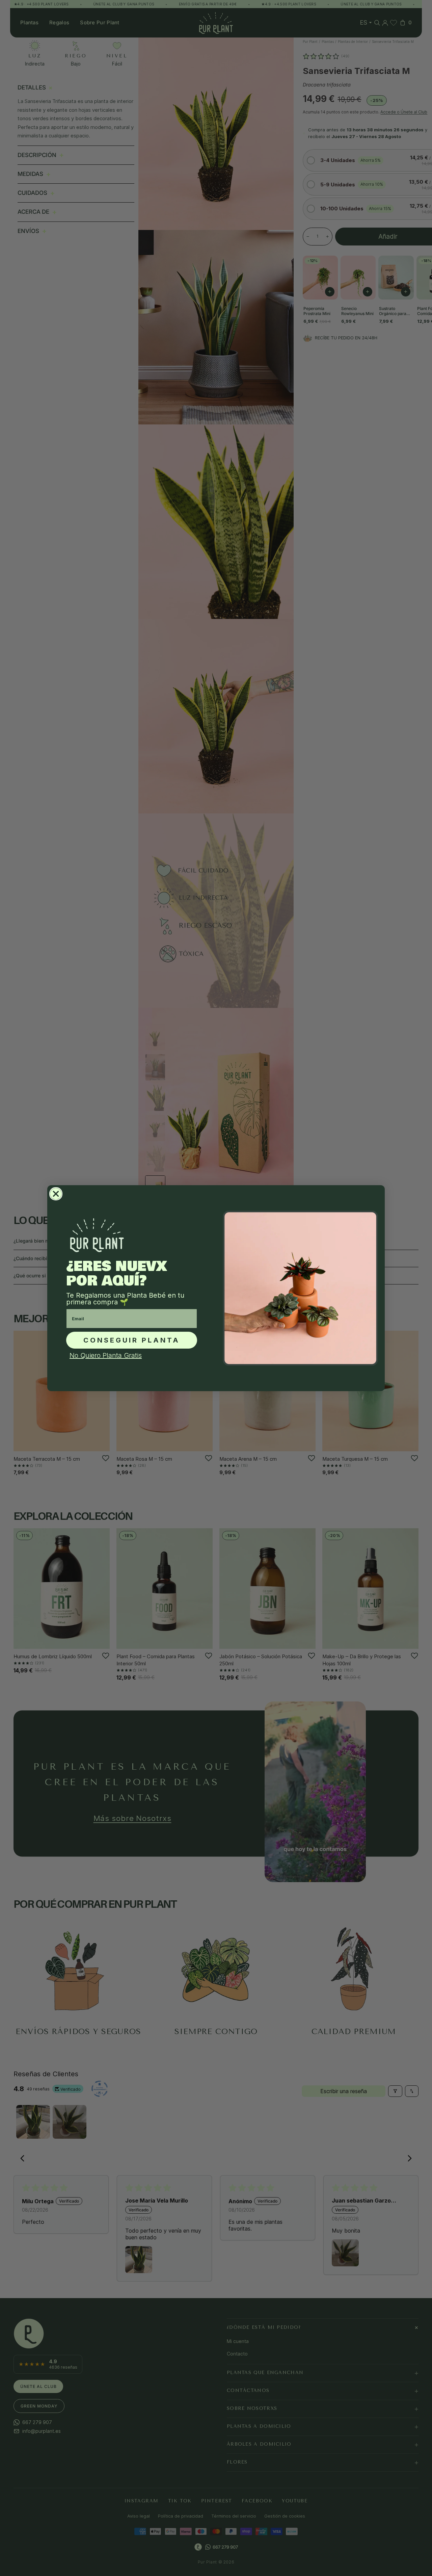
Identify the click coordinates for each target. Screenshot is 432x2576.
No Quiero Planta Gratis (106, 1355)
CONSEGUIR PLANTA (132, 1340)
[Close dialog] (56, 1194)
